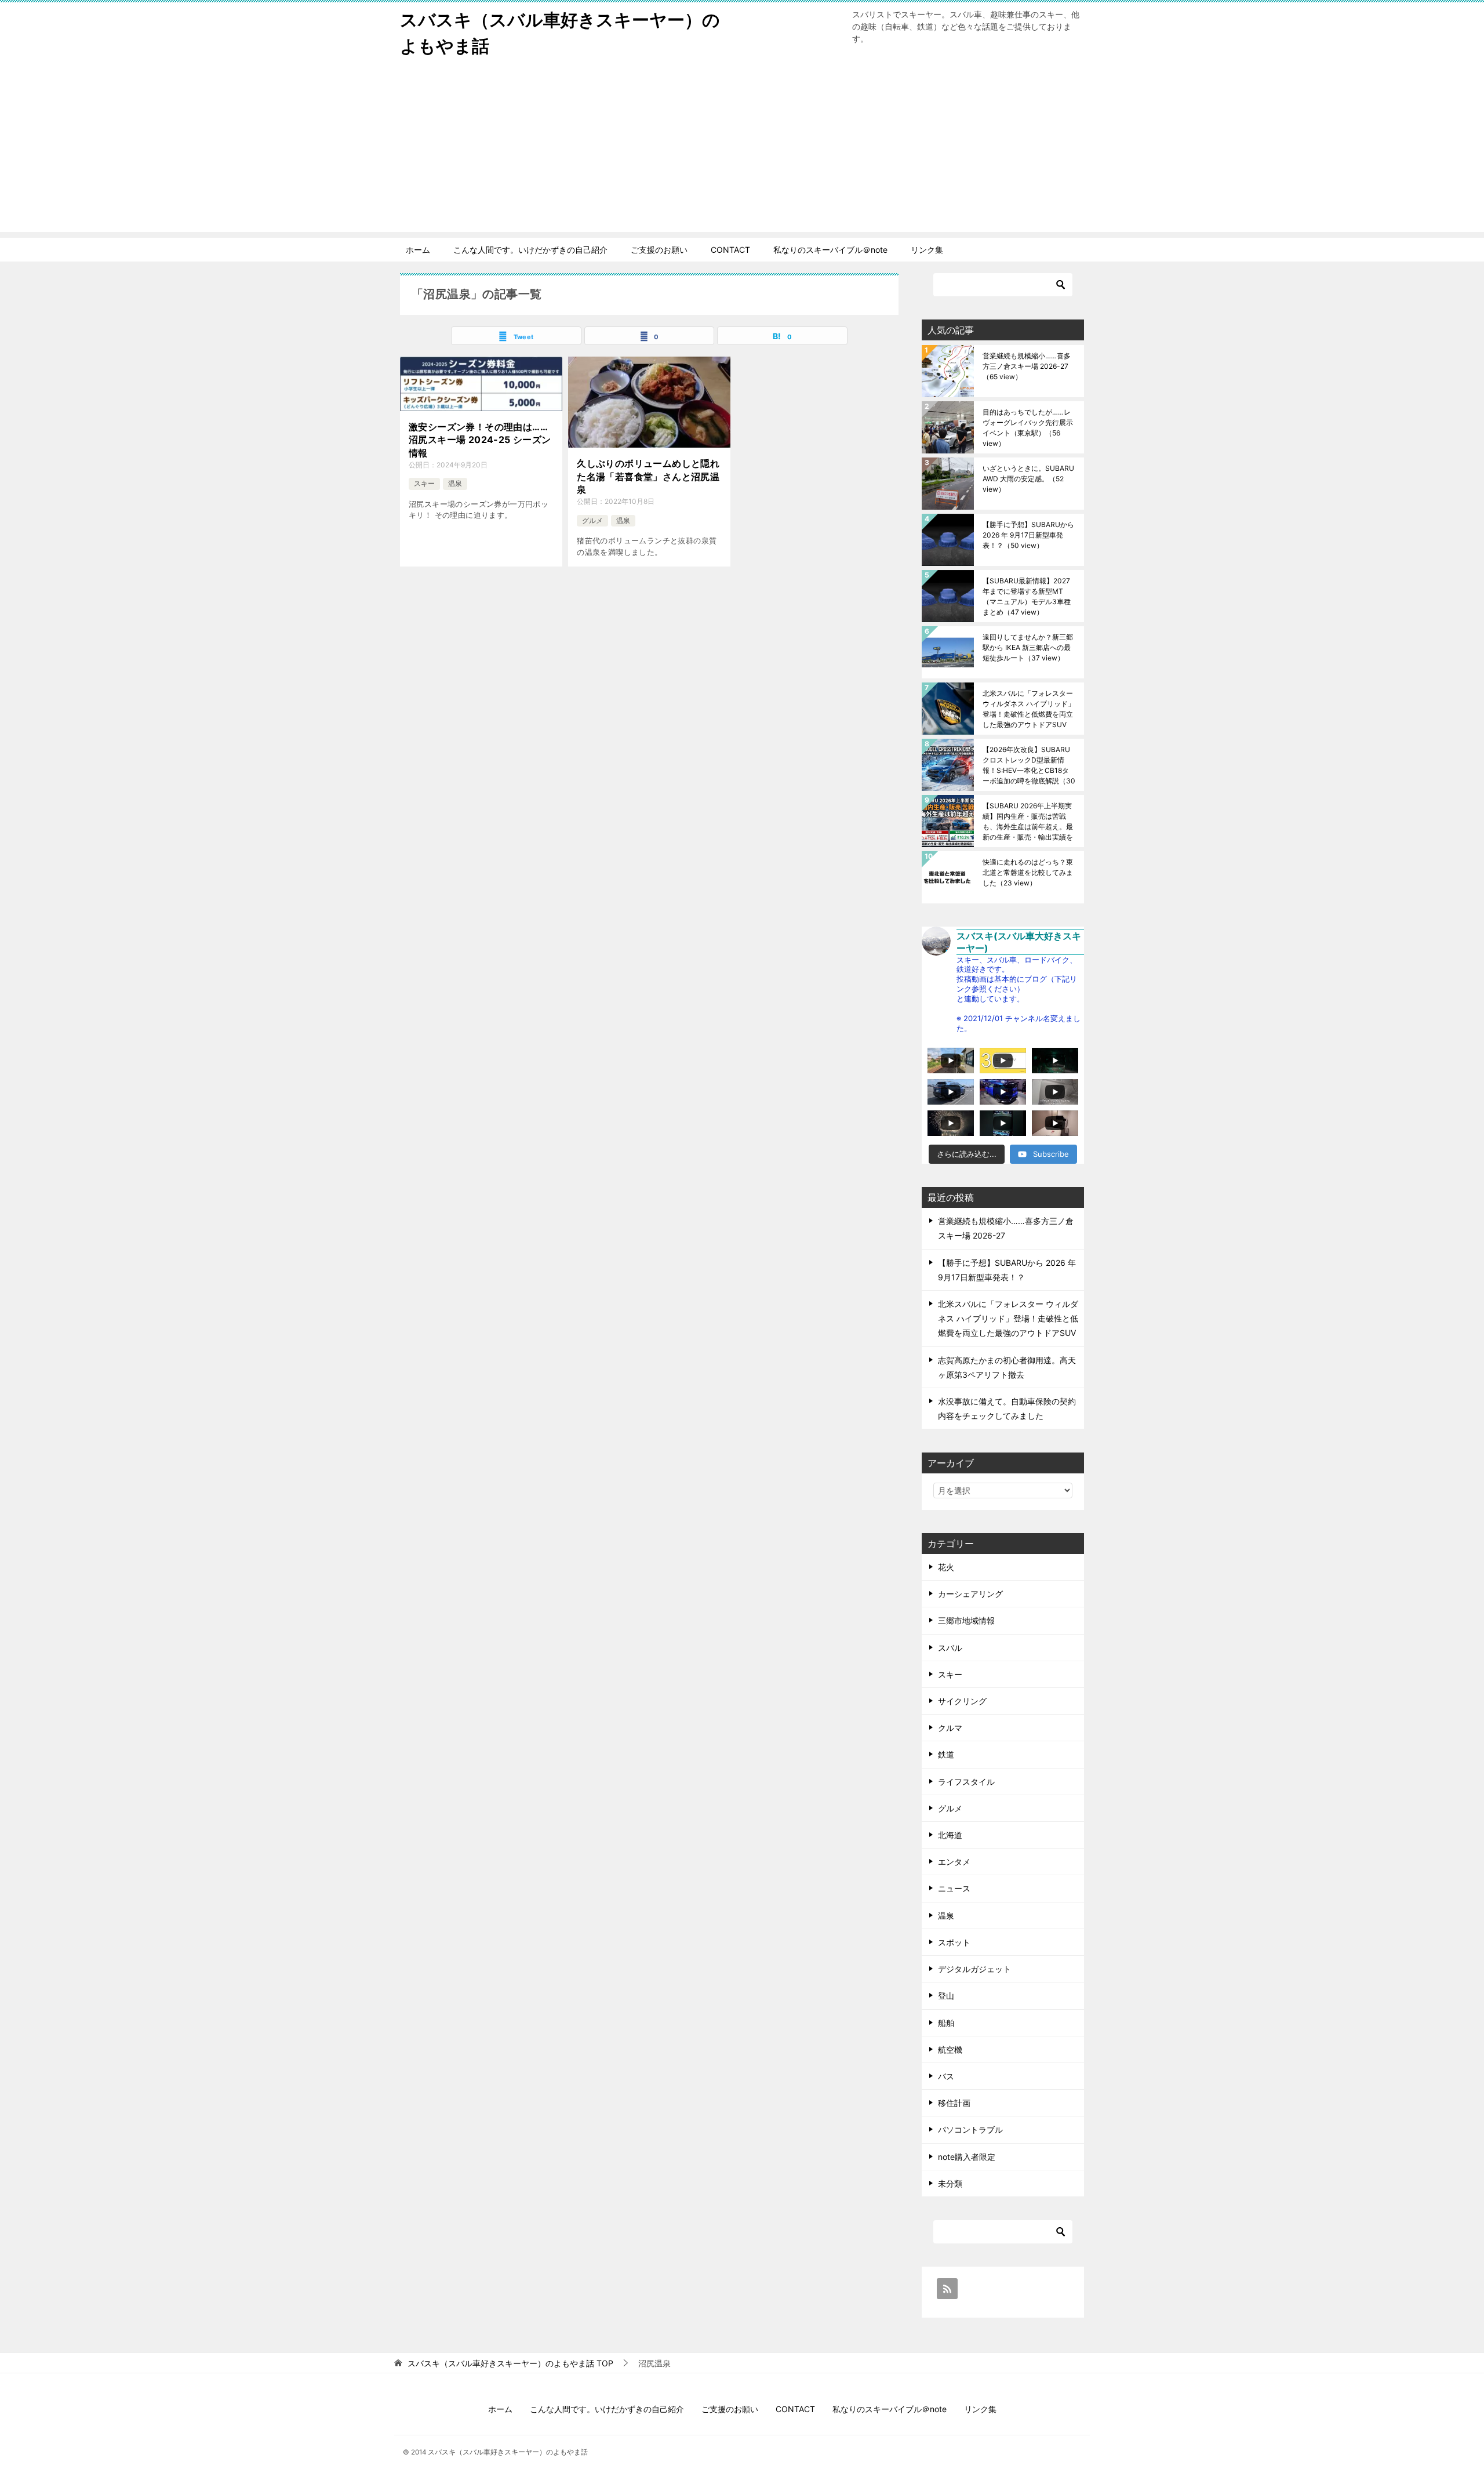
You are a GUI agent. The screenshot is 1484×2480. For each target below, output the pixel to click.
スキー (424, 483)
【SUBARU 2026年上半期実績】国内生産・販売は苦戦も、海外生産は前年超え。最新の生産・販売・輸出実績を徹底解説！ (1028, 821)
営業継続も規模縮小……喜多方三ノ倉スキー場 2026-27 (1027, 366)
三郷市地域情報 (966, 1620)
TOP (510, 2363)
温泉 (455, 483)
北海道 (950, 1835)
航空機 (950, 2049)
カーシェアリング (970, 1594)
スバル (950, 1648)
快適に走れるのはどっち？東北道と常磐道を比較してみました (1028, 872)
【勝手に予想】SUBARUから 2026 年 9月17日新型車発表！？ (1028, 535)
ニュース (954, 1888)
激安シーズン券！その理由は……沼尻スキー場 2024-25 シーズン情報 (480, 440)
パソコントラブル (970, 2129)
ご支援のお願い (659, 250)
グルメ (592, 520)
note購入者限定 (967, 2157)
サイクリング (962, 1701)
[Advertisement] (742, 151)
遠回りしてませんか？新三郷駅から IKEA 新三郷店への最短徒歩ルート (1028, 647)
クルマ (950, 1728)
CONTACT (730, 250)
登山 (946, 1996)
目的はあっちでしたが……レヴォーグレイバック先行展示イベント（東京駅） (1028, 428)
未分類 (950, 2183)
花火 (946, 1567)
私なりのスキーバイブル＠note (830, 250)
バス (946, 2076)
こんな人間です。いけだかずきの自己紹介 (530, 250)
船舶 (946, 2023)
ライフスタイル (966, 1782)
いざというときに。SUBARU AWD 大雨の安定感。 (1028, 479)
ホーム (418, 250)
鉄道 (946, 1754)
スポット (954, 1942)
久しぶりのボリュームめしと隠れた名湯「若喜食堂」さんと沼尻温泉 (648, 476)
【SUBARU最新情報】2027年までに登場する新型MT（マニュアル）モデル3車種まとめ (1027, 596)
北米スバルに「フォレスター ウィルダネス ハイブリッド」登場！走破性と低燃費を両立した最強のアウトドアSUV (1029, 709)
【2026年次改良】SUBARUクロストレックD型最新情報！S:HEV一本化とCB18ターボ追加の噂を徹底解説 (1029, 765)
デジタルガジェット (974, 1969)
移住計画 (954, 2103)
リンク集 (927, 250)
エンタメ (954, 1862)
